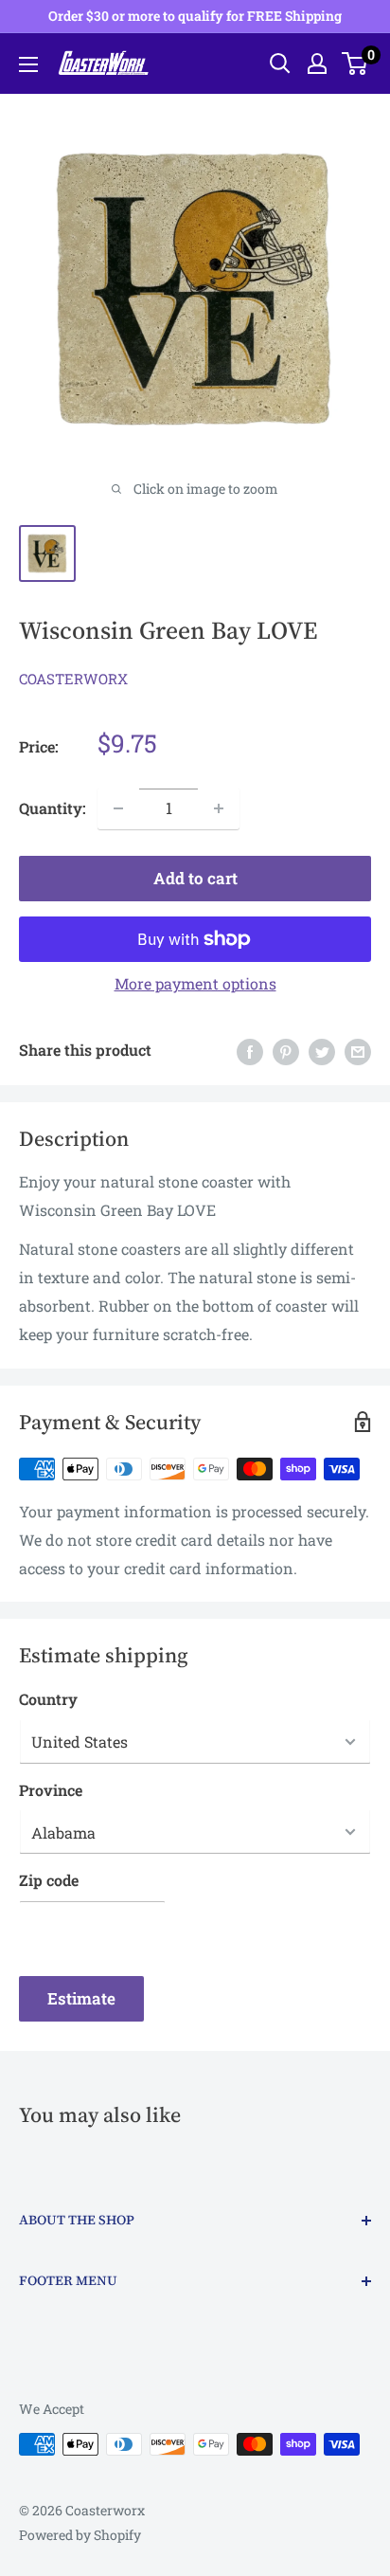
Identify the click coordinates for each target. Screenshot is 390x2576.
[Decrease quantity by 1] (118, 808)
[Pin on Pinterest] (286, 1051)
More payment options (195, 983)
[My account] (317, 63)
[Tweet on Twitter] (322, 1051)
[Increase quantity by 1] (219, 808)
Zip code (49, 1880)
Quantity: (53, 808)
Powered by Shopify (80, 2535)
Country (48, 1699)
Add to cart (195, 878)
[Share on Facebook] (250, 1051)
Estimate (81, 1998)
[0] (355, 63)
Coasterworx (73, 679)
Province (51, 1790)
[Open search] (280, 63)
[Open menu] (28, 64)
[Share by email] (358, 1051)
